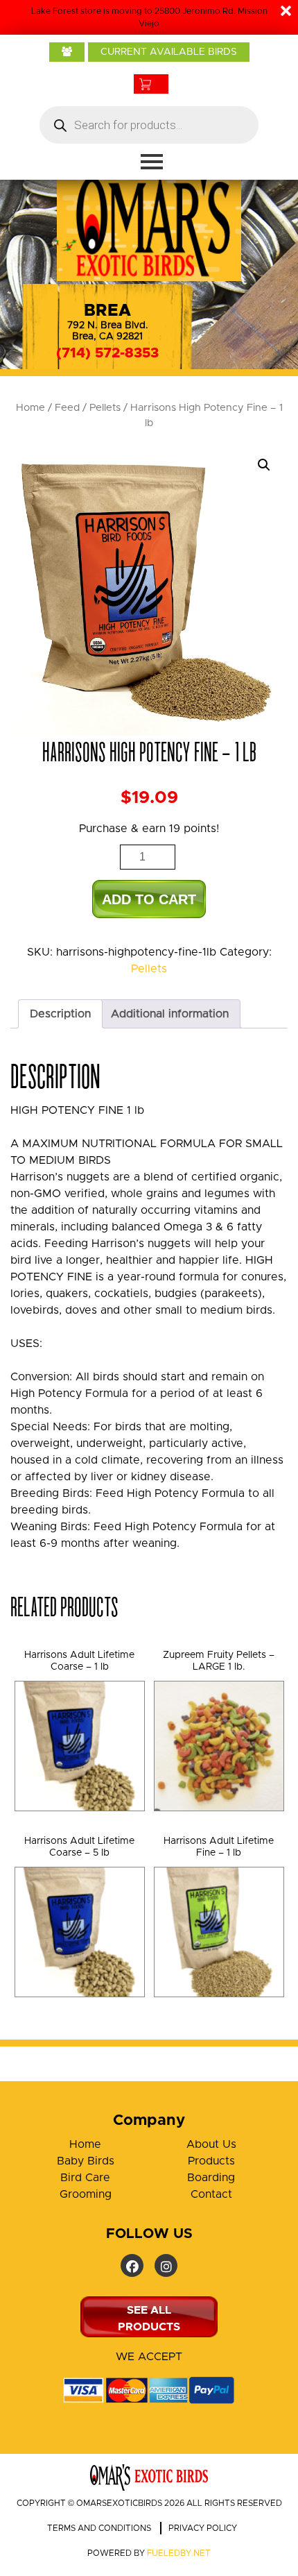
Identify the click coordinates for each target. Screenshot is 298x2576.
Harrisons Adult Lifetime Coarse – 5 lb (79, 1847)
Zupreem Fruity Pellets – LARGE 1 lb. (219, 1661)
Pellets (105, 408)
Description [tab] (60, 1014)
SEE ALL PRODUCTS (149, 2319)
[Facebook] (132, 2265)
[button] (264, 465)
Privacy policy (203, 2528)
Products (211, 2161)
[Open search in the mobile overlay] (149, 125)
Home (30, 408)
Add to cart (149, 899)
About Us (211, 2144)
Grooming (86, 2194)
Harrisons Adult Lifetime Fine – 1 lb (219, 1847)
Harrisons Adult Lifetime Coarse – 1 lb (79, 1661)
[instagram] (166, 2265)
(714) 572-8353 (107, 353)
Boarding (211, 2178)
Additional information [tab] (170, 1014)
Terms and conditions (99, 2528)
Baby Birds (86, 2161)
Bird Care (85, 2178)
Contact (211, 2194)
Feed (67, 408)
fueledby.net (179, 2553)
